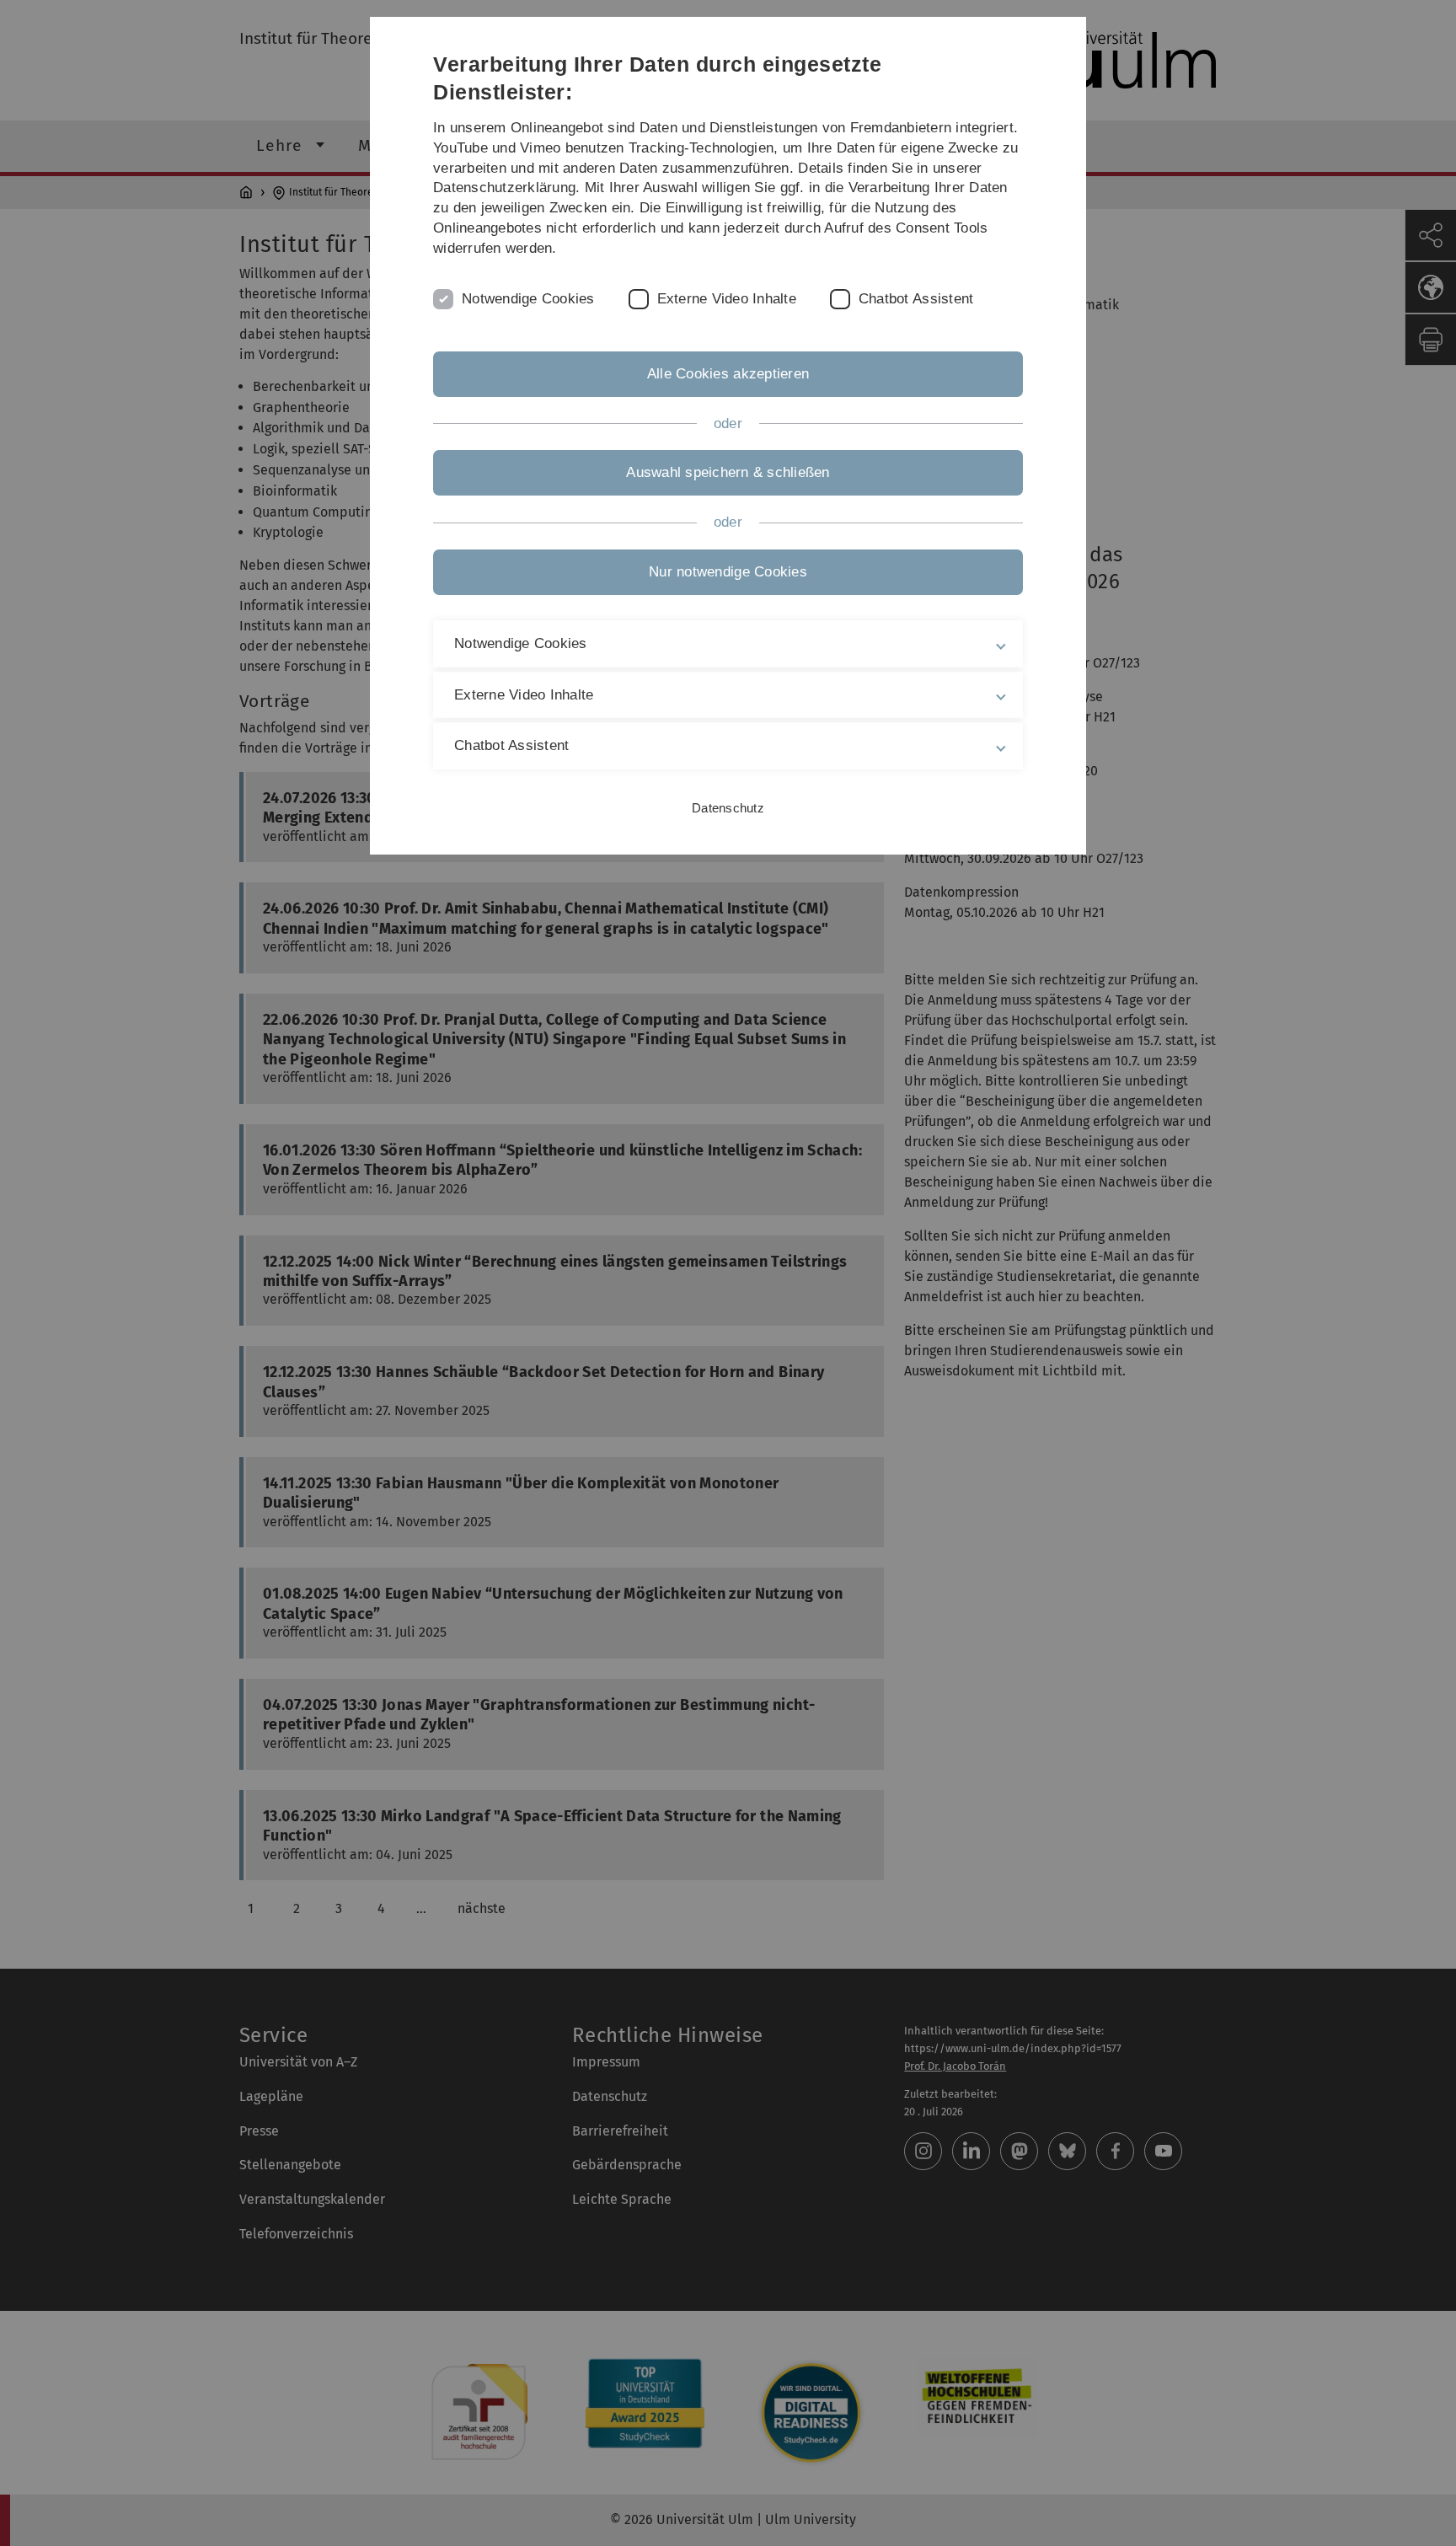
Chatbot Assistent (916, 299)
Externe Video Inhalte (727, 299)
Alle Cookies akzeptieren (728, 374)
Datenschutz (728, 808)
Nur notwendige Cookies (728, 572)
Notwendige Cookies (528, 299)
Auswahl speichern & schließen (728, 472)
